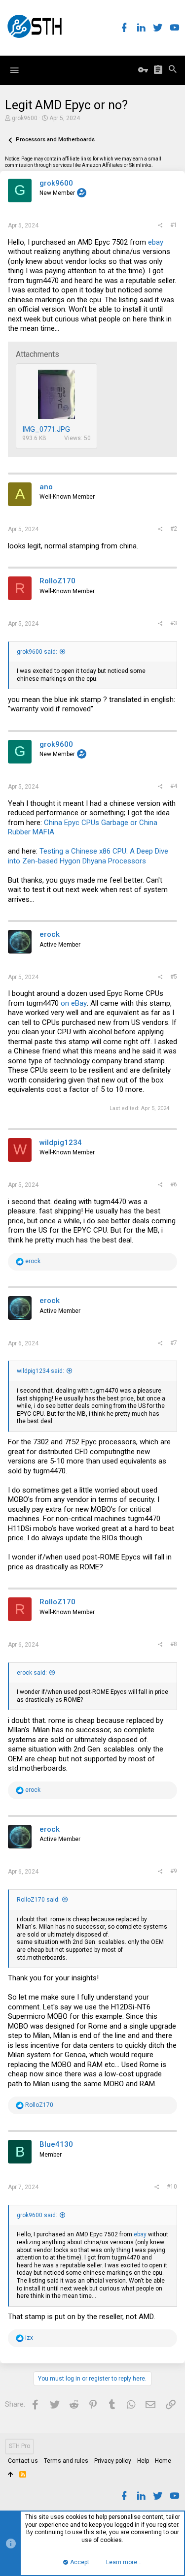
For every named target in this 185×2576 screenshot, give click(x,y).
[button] (14, 70)
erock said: (32, 1673)
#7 (174, 1343)
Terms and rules (66, 2461)
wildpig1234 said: (40, 1371)
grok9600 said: (37, 652)
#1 (174, 225)
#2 (174, 529)
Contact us (23, 2461)
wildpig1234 (61, 1143)
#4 (174, 786)
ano (46, 487)
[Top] (11, 2475)
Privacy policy (113, 2461)
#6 (174, 1184)
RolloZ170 (57, 581)
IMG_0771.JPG (46, 429)
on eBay (74, 1003)
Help (143, 2461)
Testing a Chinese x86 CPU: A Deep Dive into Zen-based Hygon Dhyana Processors (88, 856)
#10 (172, 2187)
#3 (174, 623)
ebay (156, 242)
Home (163, 2461)
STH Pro (19, 2446)
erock (50, 934)
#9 (174, 1871)
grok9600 (25, 118)
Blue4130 (56, 2144)
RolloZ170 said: (38, 1900)
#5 (174, 977)
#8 (174, 1644)
